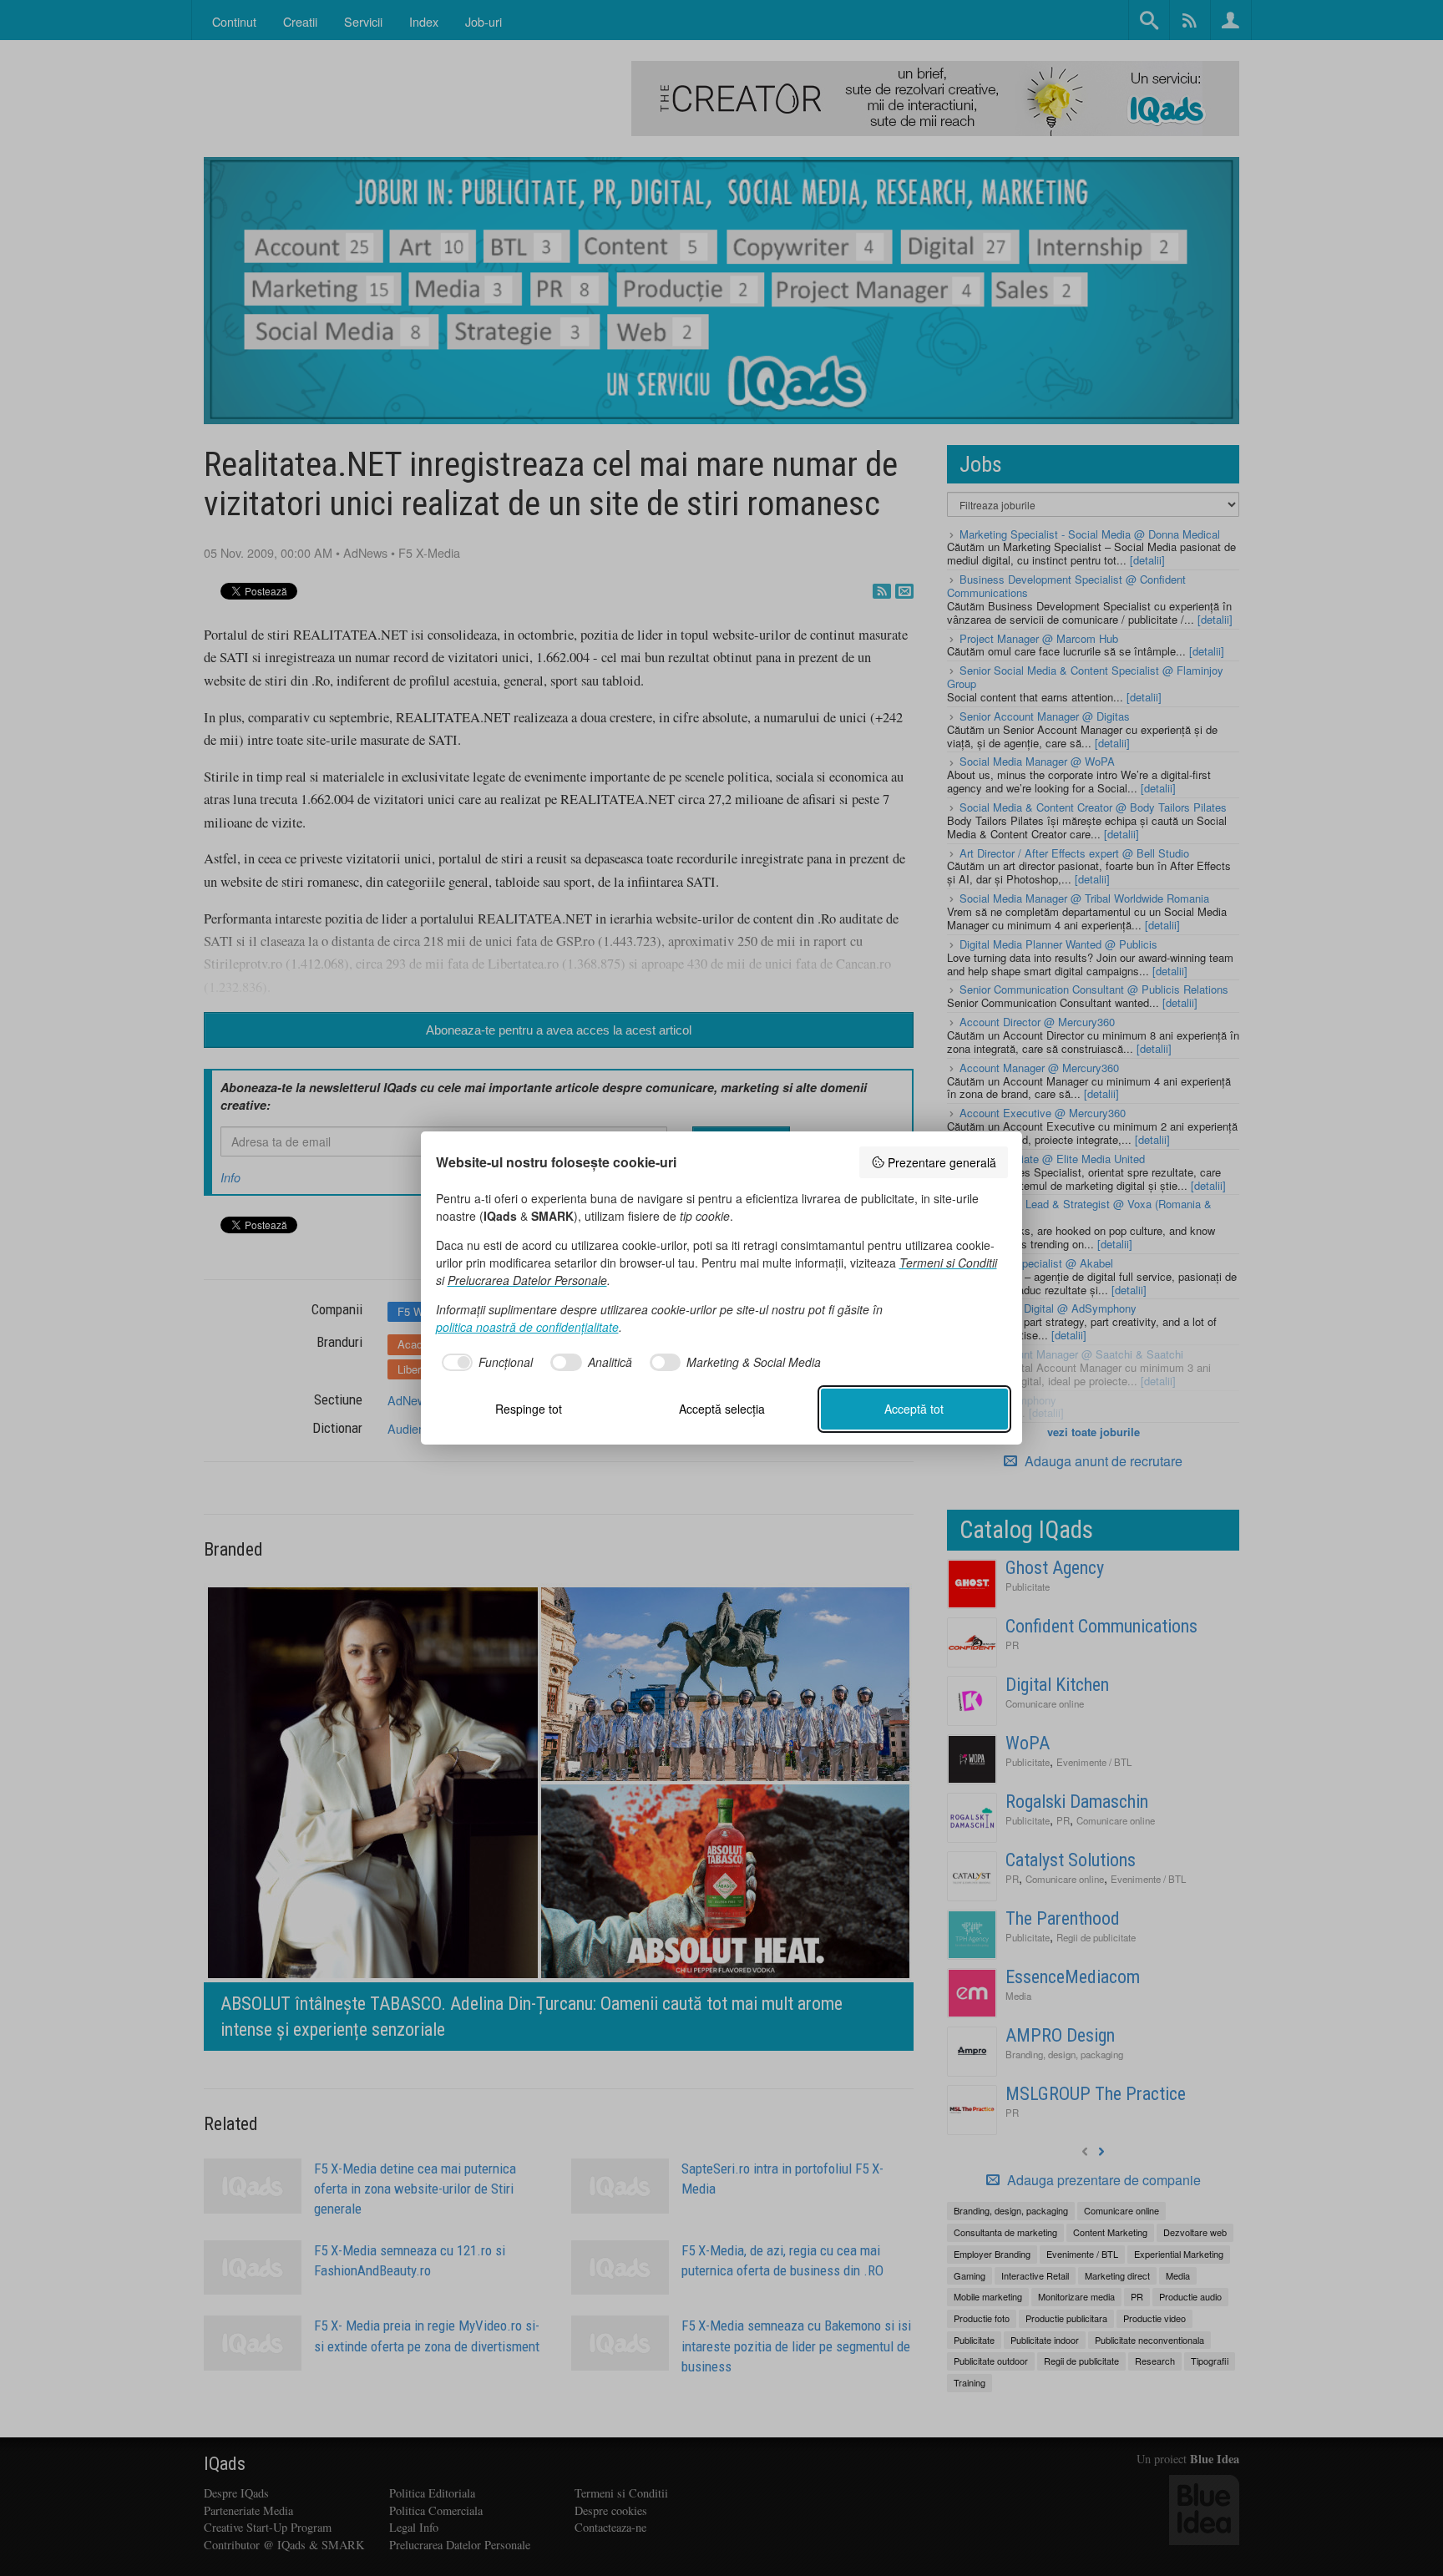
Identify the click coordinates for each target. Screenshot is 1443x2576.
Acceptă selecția (722, 1409)
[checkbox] (485, 1363)
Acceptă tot (914, 1409)
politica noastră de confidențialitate (527, 1327)
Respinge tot (529, 1409)
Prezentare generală (942, 1162)
